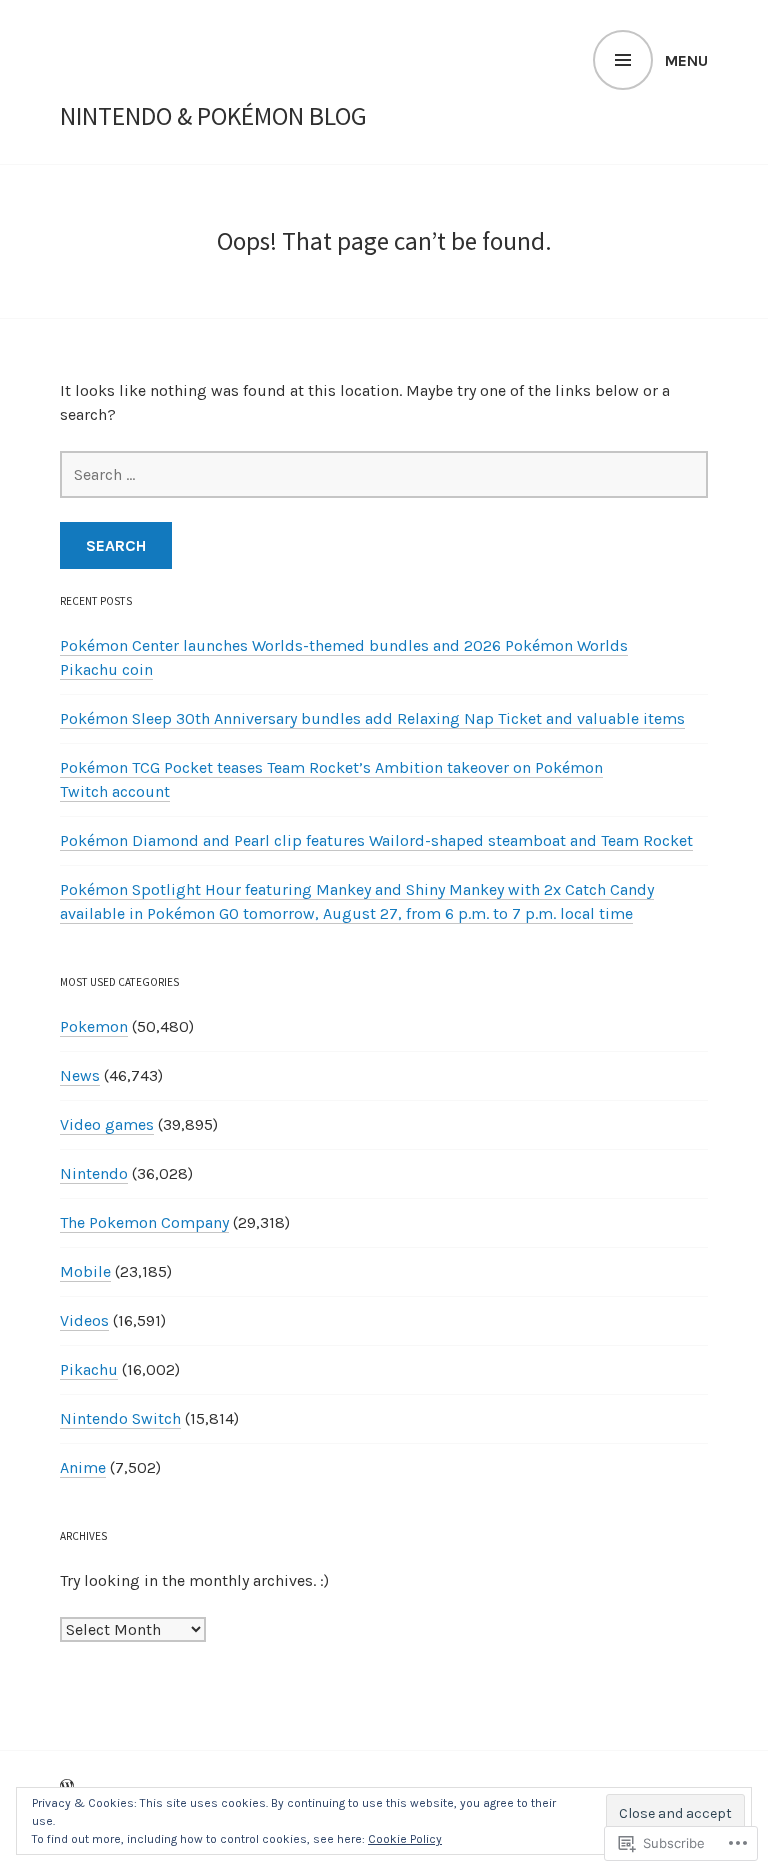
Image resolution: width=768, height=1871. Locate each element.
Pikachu (89, 1369)
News (80, 1075)
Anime (83, 1467)
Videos (84, 1320)
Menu (686, 60)
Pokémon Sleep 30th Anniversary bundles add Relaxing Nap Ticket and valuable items (372, 718)
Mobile (85, 1271)
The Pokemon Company (144, 1222)
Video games (107, 1124)
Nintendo (94, 1173)
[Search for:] (384, 474)
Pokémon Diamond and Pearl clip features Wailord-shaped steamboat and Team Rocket (376, 840)
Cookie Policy (405, 1839)
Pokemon (94, 1026)
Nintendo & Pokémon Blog (213, 116)
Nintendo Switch (120, 1418)
